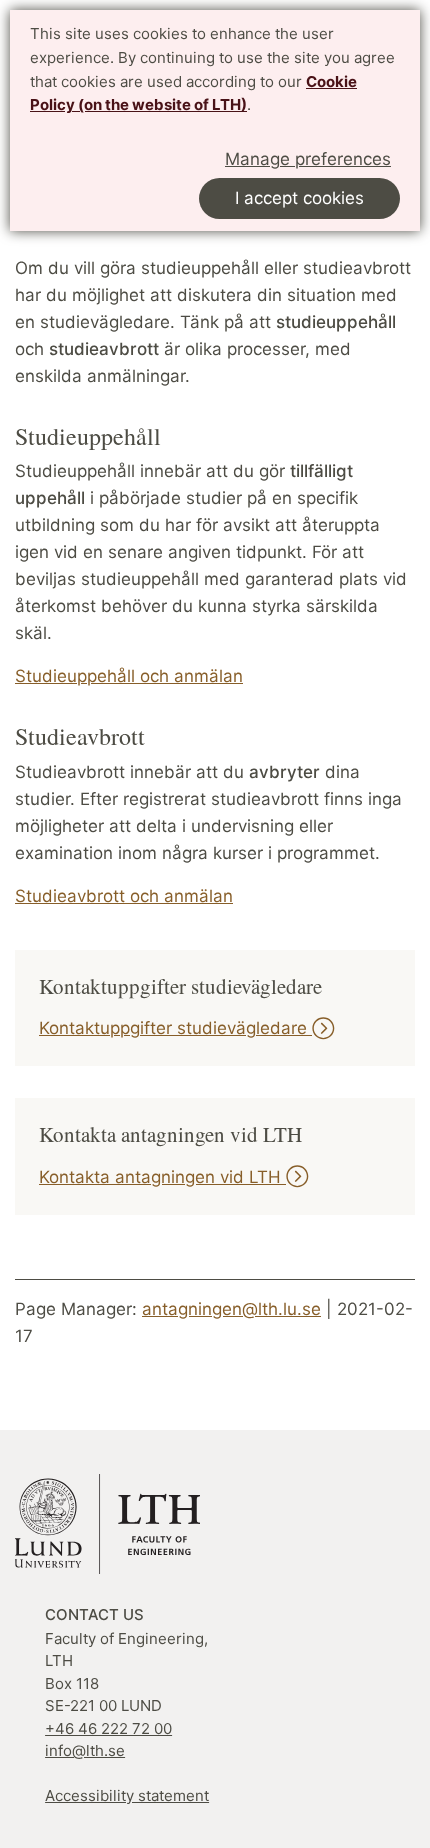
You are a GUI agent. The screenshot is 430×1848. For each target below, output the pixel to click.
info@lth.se (85, 1750)
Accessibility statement (127, 1795)
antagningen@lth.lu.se (231, 1309)
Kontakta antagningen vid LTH (162, 1177)
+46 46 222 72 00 (108, 1728)
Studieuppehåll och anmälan (129, 676)
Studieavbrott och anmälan (124, 896)
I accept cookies (299, 198)
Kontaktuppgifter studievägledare (175, 1028)
